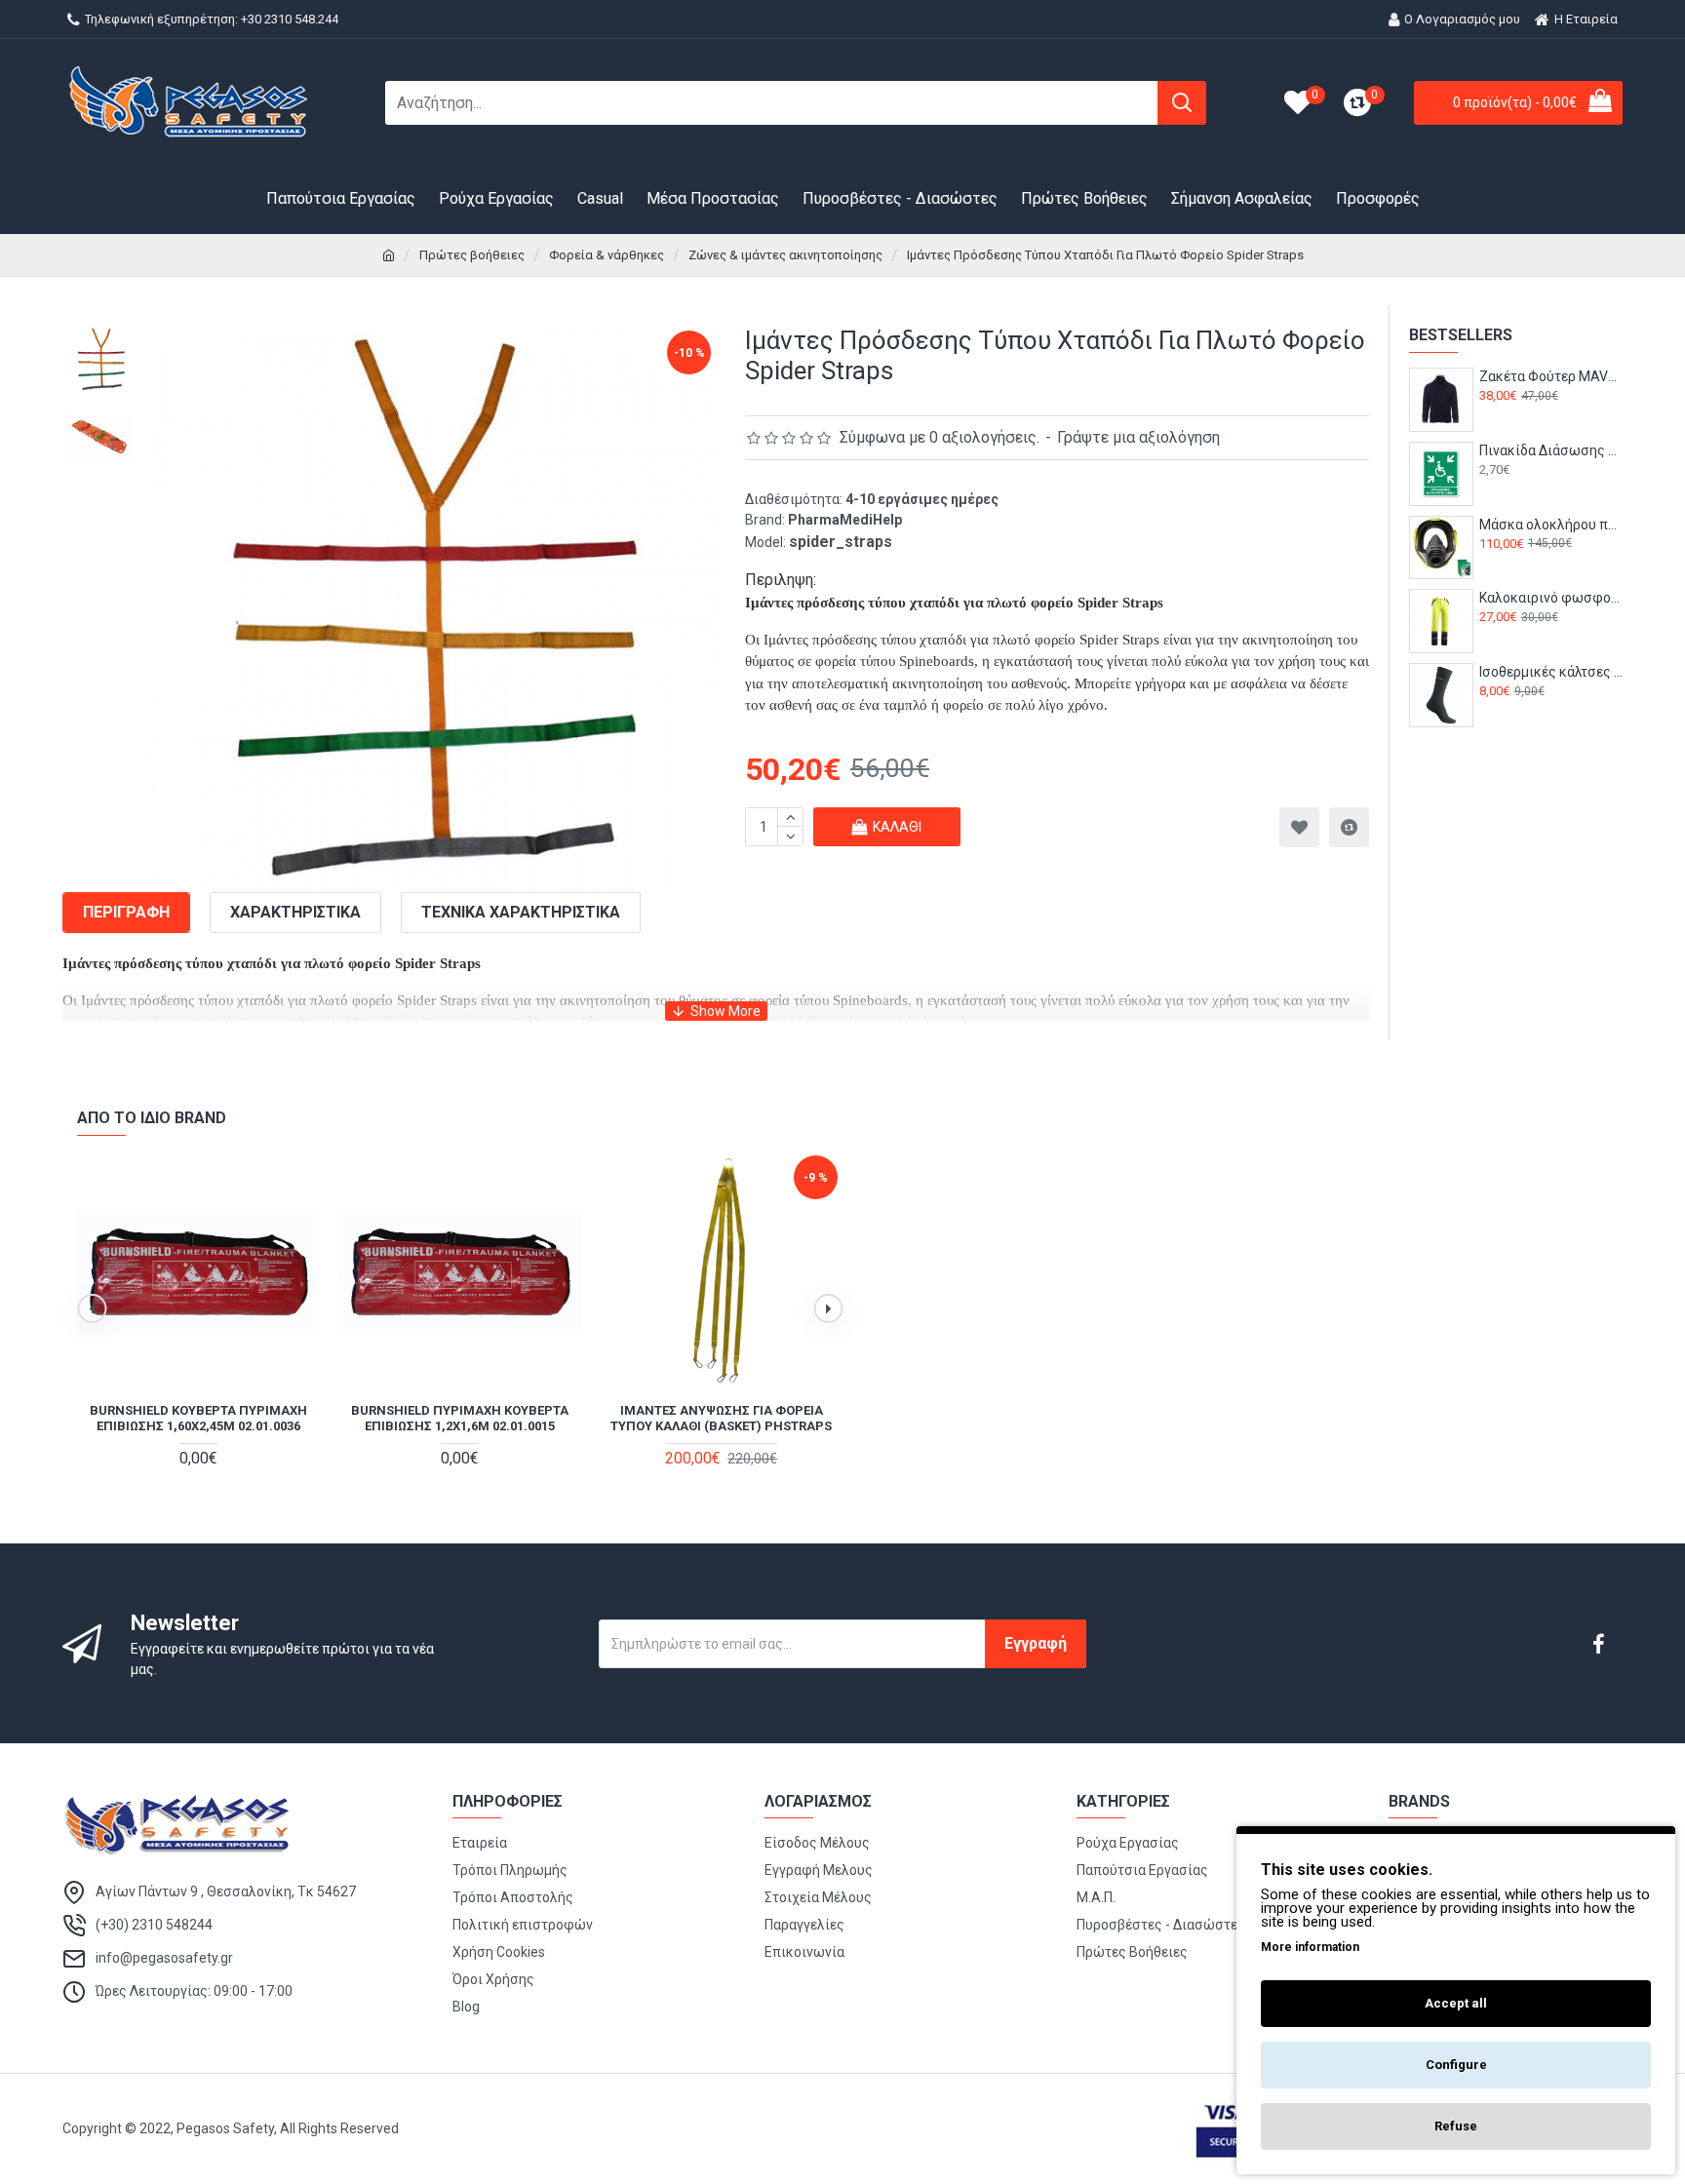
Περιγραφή (126, 912)
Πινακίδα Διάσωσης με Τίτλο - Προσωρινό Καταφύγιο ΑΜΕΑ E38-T (1551, 450)
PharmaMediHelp (845, 520)
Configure (1456, 2065)
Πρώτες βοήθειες (472, 255)
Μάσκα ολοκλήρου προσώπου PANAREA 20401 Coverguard (1551, 525)
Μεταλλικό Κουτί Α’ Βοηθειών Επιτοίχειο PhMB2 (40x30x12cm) (722, 1419)
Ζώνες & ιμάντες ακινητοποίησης (785, 255)
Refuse (1456, 2126)
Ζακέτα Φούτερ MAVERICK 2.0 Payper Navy (1551, 376)
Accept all (1456, 2003)
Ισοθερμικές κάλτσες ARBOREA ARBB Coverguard (1551, 672)
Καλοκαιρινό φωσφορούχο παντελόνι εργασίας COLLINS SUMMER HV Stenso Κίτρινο (1551, 598)
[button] (92, 1308)
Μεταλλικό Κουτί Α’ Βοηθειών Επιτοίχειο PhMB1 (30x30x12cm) (459, 1419)
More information (1310, 1947)
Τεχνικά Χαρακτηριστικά (521, 912)
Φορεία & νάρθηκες (607, 255)
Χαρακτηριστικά (295, 912)
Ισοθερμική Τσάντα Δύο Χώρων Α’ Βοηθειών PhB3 (198, 1419)
